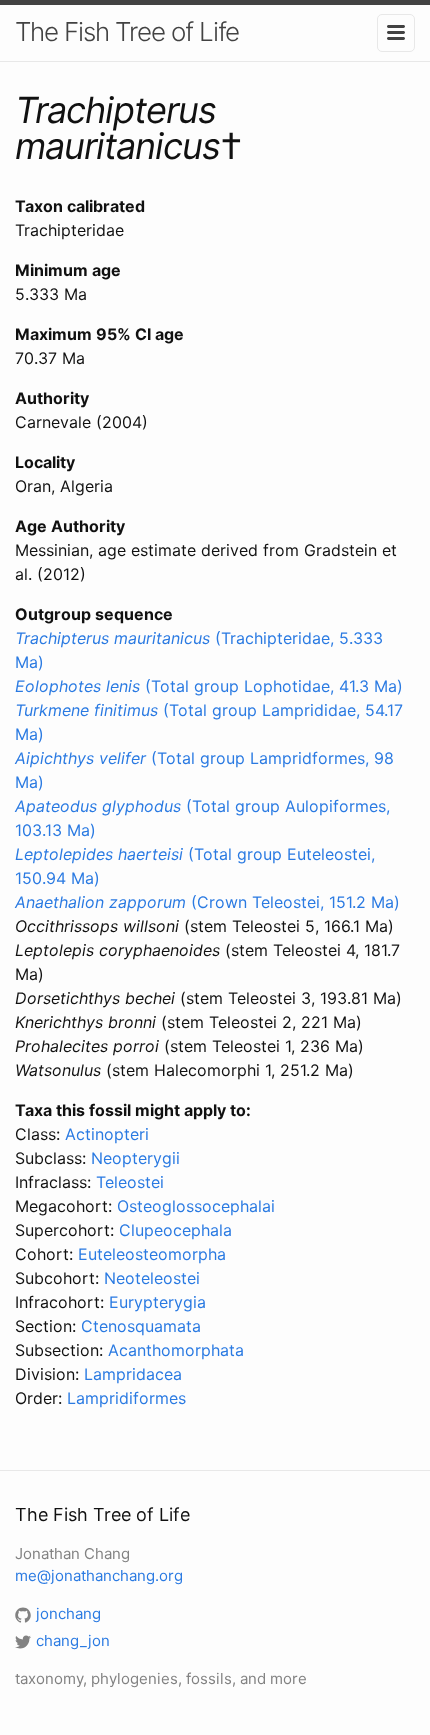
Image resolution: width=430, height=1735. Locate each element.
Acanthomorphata (176, 1350)
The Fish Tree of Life (127, 31)
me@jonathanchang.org (99, 1575)
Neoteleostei (152, 1278)
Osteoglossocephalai (196, 1206)
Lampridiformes (126, 1398)
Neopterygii (135, 1158)
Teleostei (130, 1182)
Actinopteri (107, 1134)
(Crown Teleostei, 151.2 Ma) (207, 902)
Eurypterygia (157, 1302)
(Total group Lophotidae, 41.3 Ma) (209, 686)
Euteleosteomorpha (152, 1254)
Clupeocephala (175, 1230)
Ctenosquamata (141, 1326)
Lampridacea (133, 1374)
